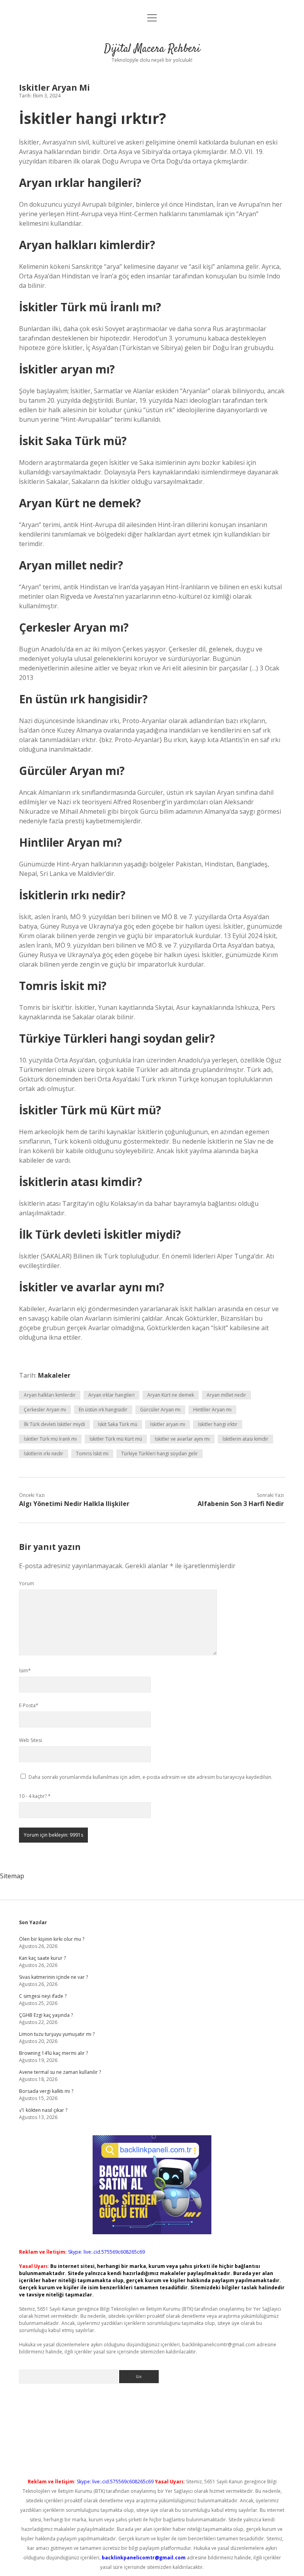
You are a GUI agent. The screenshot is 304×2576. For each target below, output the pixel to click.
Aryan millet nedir (226, 1395)
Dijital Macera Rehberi (152, 49)
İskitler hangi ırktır (218, 1424)
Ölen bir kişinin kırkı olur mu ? (52, 1939)
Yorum (27, 1583)
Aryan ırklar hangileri (111, 1395)
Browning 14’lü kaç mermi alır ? (53, 2053)
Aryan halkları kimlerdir (50, 1395)
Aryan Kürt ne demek (171, 1395)
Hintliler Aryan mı (212, 1410)
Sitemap (12, 1876)
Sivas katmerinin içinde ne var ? (53, 1977)
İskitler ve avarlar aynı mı (182, 1439)
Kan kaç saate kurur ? (42, 1958)
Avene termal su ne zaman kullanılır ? (60, 2072)
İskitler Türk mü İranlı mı (50, 1439)
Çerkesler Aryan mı (45, 1410)
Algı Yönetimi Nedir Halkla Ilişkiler (74, 1504)
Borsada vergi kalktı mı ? (46, 2091)
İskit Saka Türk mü (118, 1424)
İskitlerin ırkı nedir (44, 1454)
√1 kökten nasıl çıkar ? (43, 2110)
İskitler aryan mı (168, 1424)
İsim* (25, 1671)
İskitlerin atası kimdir (245, 1439)
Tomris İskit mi (92, 1454)
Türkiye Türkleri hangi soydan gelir (160, 1454)
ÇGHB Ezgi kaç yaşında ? (46, 2015)
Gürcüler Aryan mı (160, 1410)
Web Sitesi (30, 1740)
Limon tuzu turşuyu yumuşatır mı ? (57, 2034)
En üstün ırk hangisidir (103, 1410)
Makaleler (54, 1375)
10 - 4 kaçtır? (35, 1796)
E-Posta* (29, 1705)
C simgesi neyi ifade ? (43, 1996)
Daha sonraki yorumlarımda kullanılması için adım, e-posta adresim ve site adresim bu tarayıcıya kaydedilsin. (150, 1777)
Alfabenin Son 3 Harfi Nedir (241, 1504)
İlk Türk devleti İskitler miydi (54, 1424)
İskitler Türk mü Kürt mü (116, 1439)
